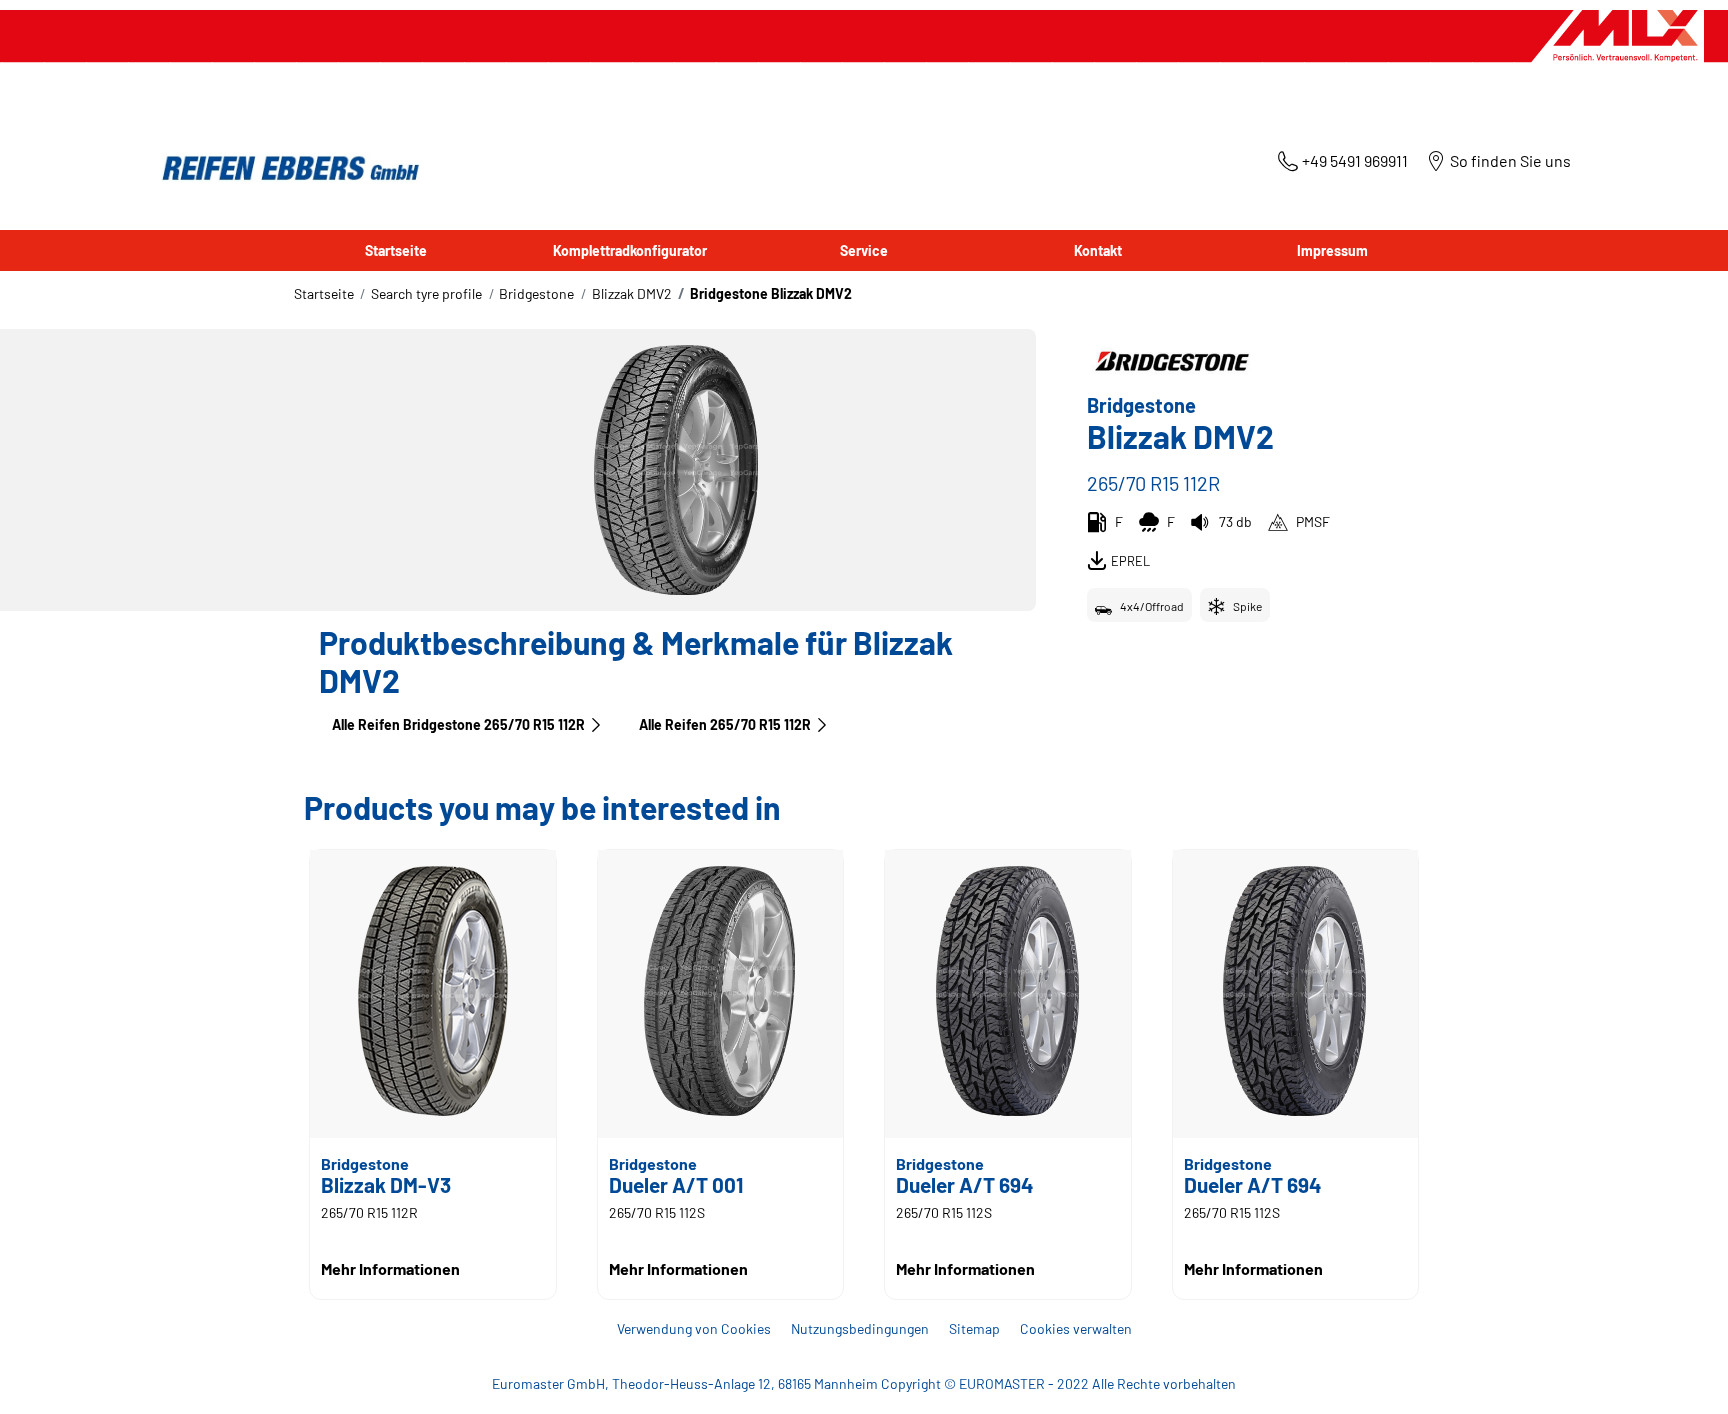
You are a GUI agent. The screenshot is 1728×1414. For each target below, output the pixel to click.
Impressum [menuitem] (1332, 250)
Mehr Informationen (390, 1268)
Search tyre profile (426, 293)
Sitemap (974, 1328)
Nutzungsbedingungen (860, 1328)
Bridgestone (536, 293)
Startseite (324, 293)
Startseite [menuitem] (396, 250)
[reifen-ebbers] (284, 169)
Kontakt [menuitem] (1098, 250)
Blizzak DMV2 (632, 293)
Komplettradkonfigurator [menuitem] (630, 250)
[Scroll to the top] (1675, 1371)
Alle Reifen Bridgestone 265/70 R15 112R (458, 724)
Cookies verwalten (1076, 1328)
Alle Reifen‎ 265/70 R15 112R (725, 724)
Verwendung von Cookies (694, 1328)
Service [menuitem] (864, 250)
